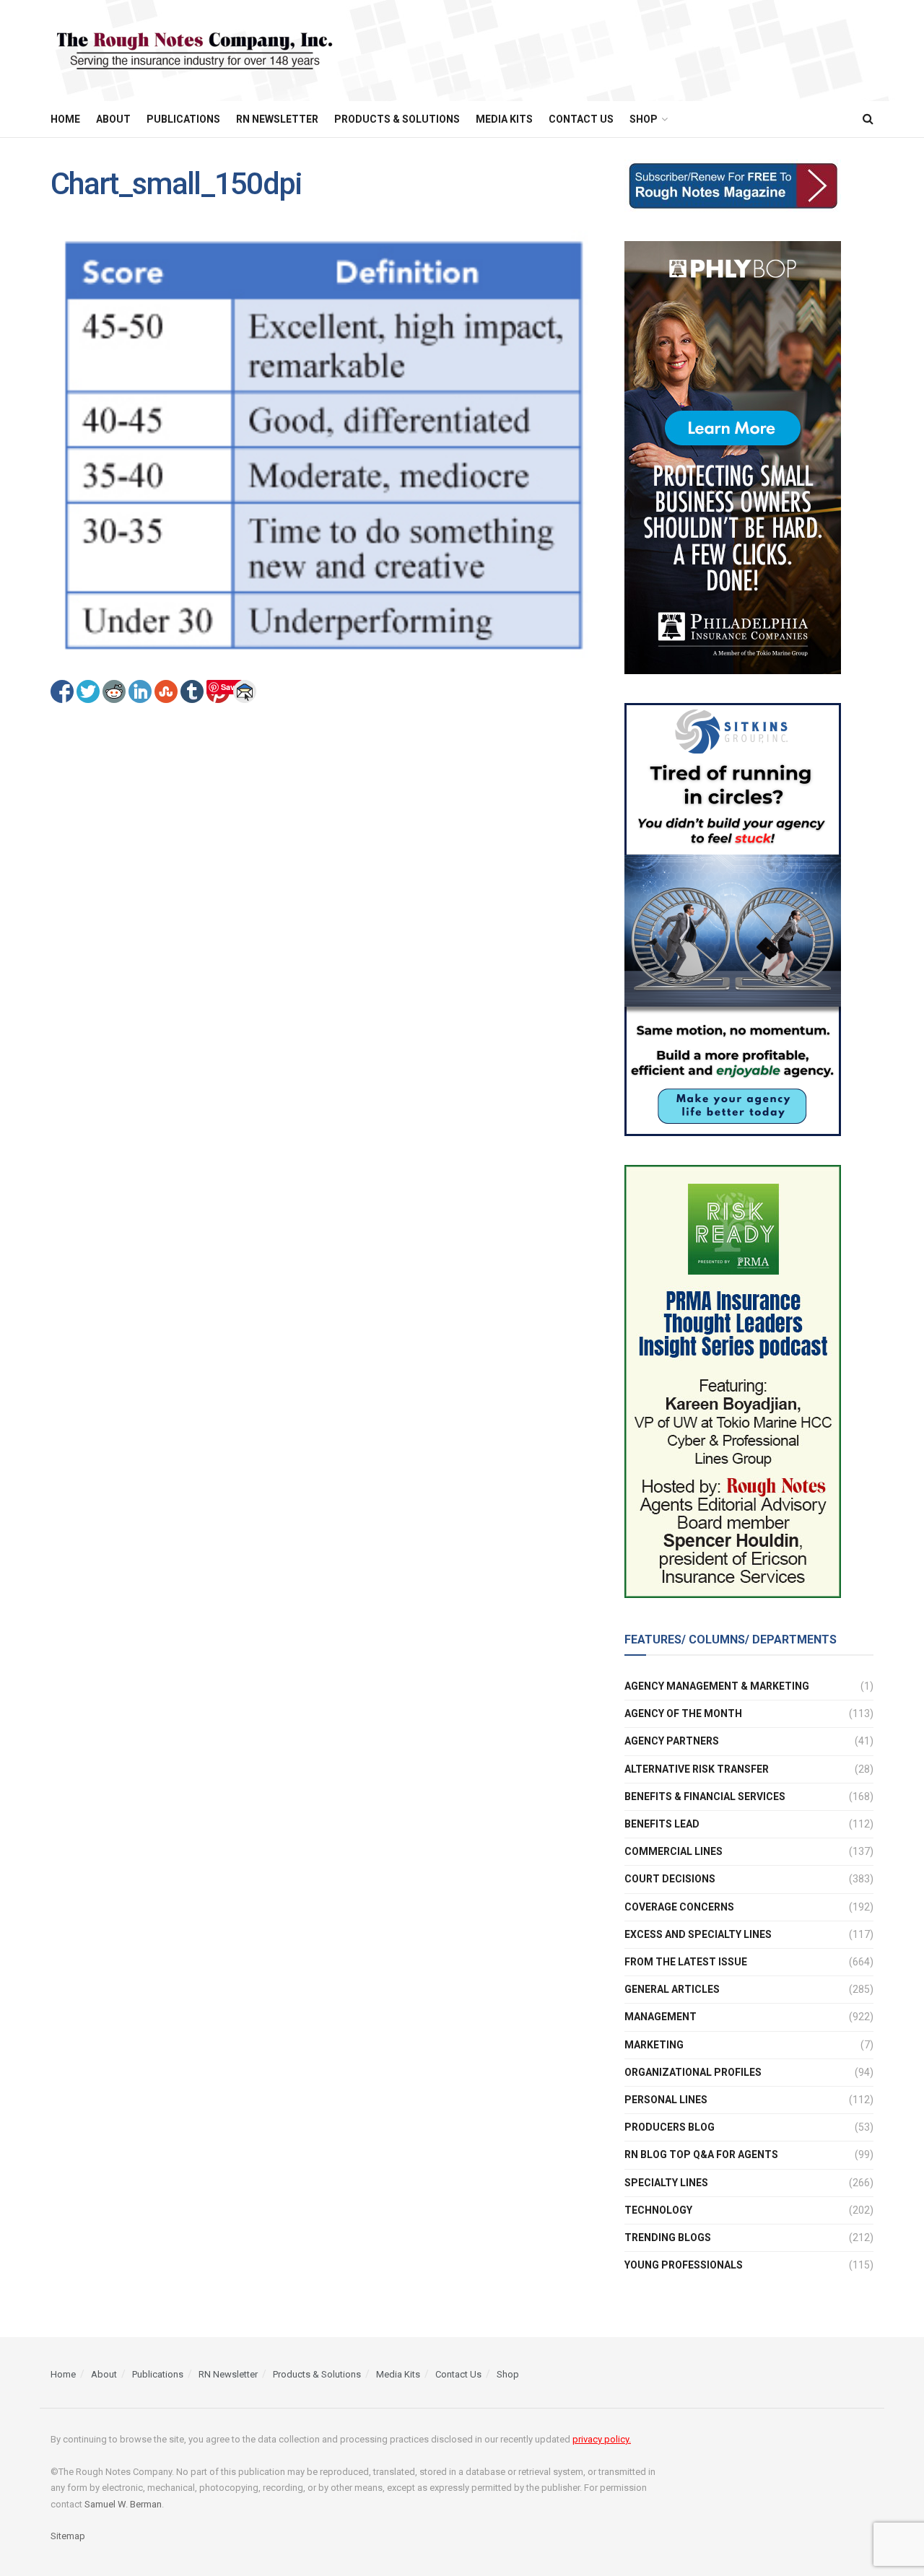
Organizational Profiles (693, 2072)
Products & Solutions (397, 119)
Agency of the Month (683, 1713)
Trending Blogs (668, 2237)
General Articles (672, 1989)
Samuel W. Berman (123, 2504)
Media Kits (504, 119)
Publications (183, 119)
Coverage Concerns (679, 1907)
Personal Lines (666, 2100)
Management (661, 2017)
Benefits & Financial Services (705, 1796)
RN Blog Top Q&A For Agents (701, 2154)
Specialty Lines (666, 2183)
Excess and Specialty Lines (698, 1934)
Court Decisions (670, 1879)
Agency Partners (672, 1741)
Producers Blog (670, 2127)
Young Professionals (684, 2265)
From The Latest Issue (686, 1962)
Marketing (654, 2045)
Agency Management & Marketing (717, 1686)
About (113, 119)
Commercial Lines (674, 1851)
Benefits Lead (662, 1824)
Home (65, 119)
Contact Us (581, 119)
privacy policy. (602, 2439)
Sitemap (68, 2536)
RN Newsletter (277, 119)
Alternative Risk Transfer (697, 1769)
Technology (658, 2210)
